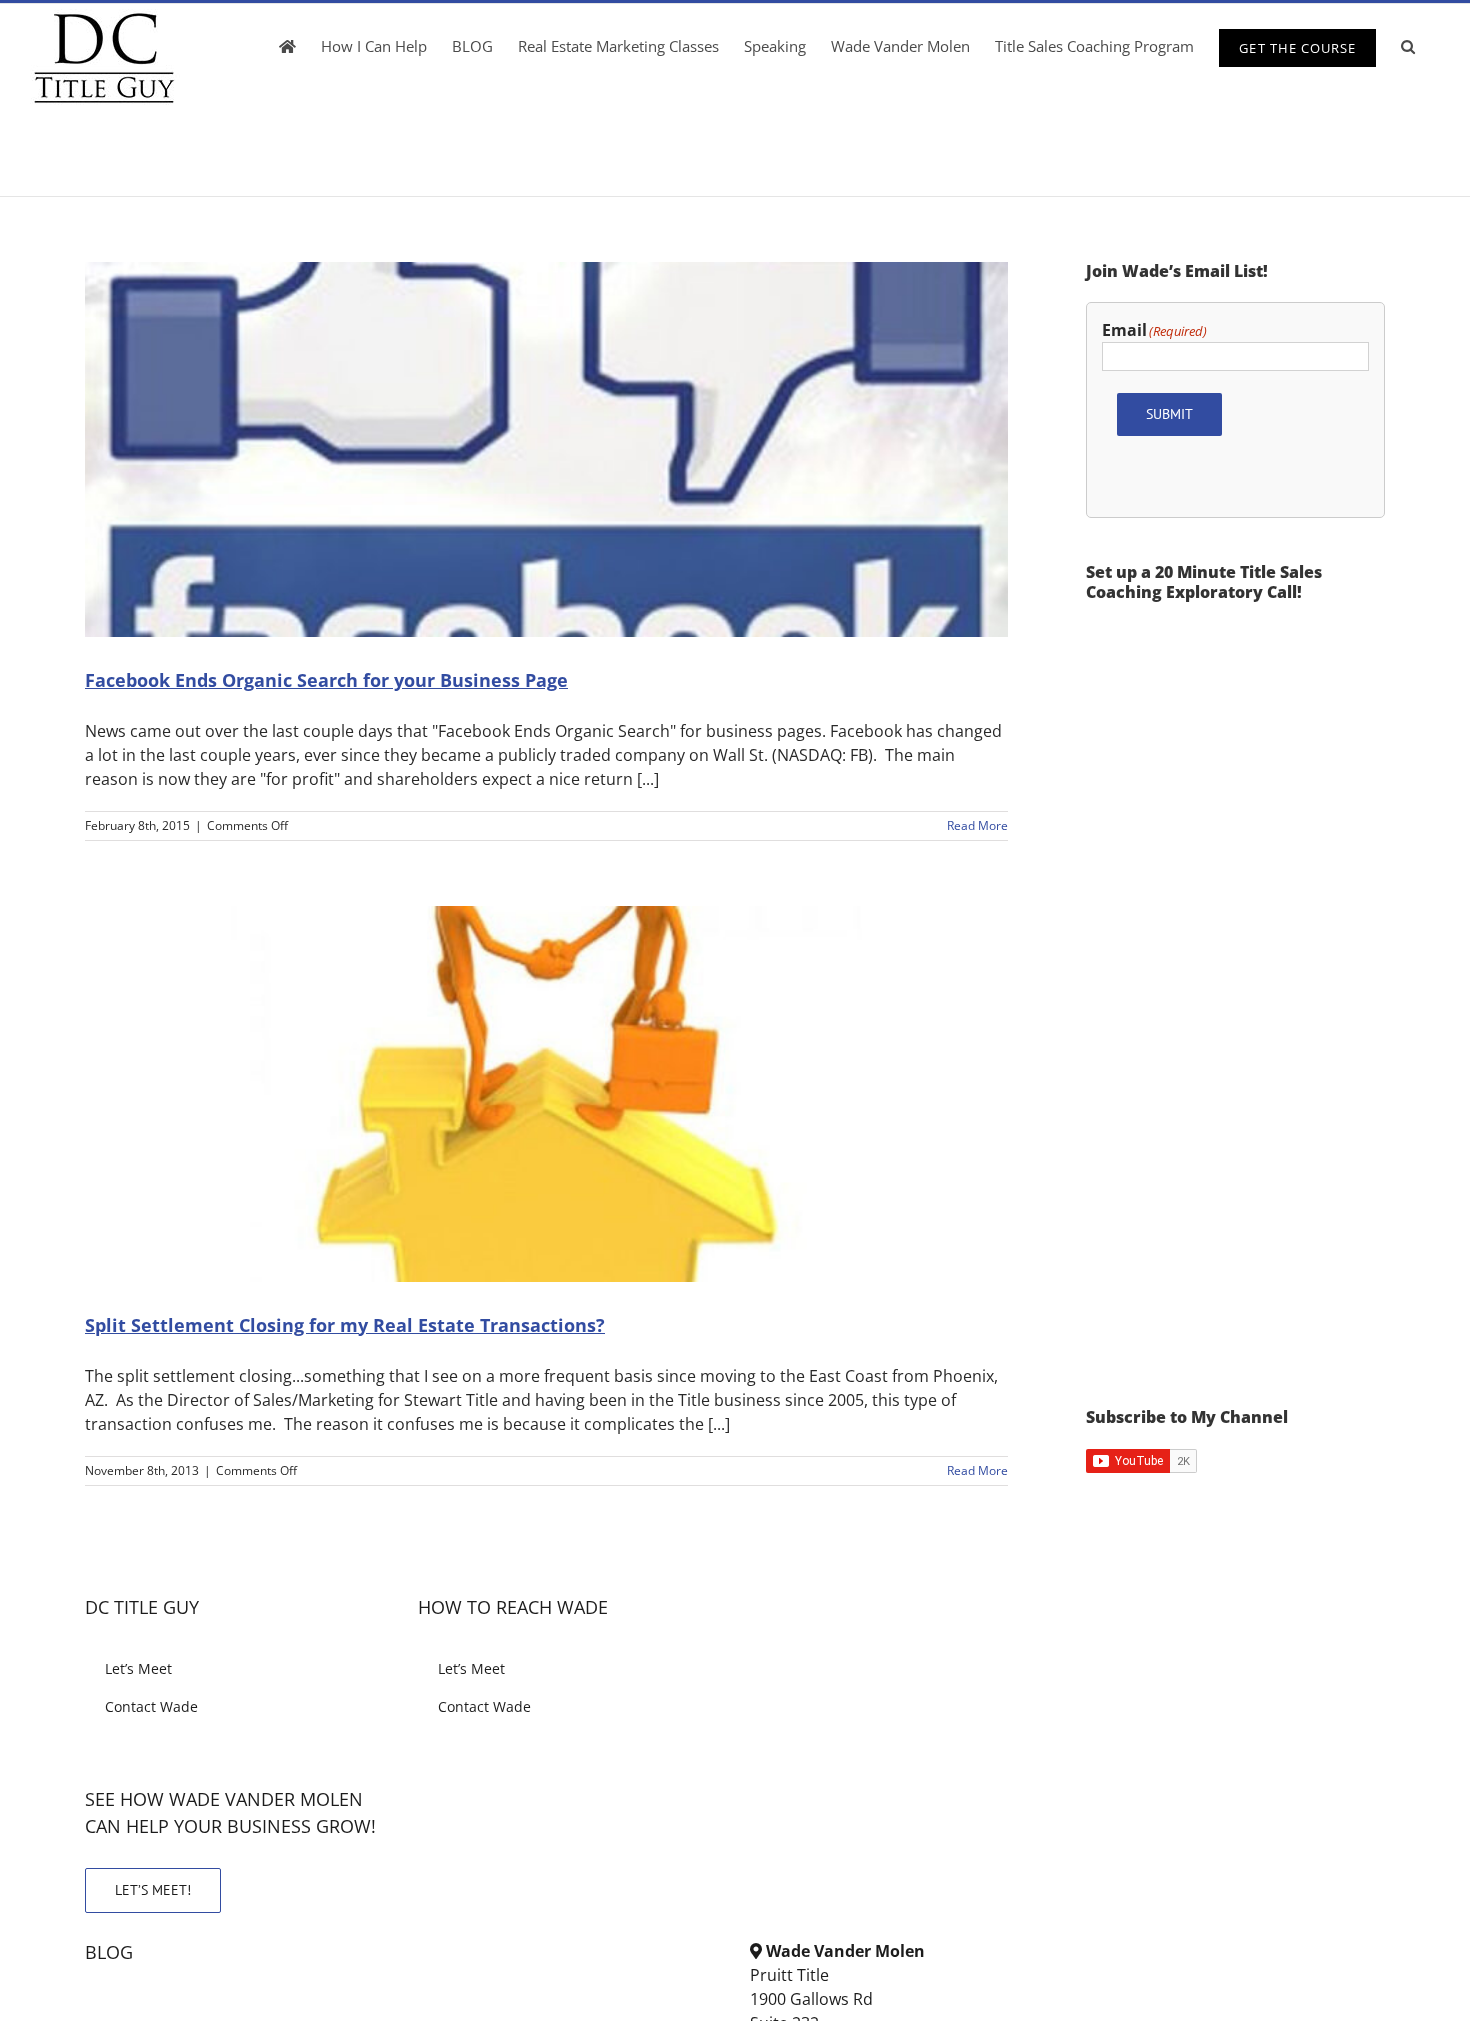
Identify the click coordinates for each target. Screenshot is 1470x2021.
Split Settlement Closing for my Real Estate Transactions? (345, 1325)
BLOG (109, 1952)
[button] (1408, 46)
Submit (1169, 414)
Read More (977, 825)
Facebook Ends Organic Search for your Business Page (326, 680)
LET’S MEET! (153, 1890)
